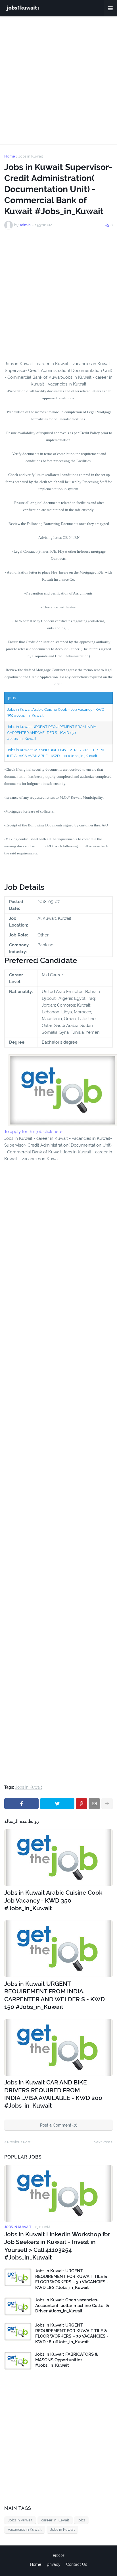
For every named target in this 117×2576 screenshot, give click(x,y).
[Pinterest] (82, 1804)
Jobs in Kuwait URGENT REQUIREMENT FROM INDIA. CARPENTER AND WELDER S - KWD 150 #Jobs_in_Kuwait (52, 733)
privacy (54, 2564)
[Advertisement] (58, 80)
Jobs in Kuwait (31, 156)
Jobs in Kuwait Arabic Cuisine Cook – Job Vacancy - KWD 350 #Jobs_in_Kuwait (56, 1900)
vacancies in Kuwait (25, 2529)
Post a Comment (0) (59, 2125)
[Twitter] (57, 1804)
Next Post (102, 2142)
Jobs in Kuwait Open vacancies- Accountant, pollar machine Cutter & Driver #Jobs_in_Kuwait (72, 2305)
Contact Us (77, 2564)
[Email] (94, 1804)
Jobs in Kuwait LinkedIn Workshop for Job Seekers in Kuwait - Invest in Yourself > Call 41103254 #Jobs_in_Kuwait (57, 2246)
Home (10, 156)
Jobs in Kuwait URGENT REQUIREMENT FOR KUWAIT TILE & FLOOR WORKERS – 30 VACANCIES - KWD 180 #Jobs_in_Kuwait (72, 2279)
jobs (81, 2520)
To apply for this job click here (33, 1132)
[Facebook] (21, 1804)
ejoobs (59, 2555)
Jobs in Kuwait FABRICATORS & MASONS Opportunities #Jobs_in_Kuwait (66, 2360)
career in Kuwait (55, 2520)
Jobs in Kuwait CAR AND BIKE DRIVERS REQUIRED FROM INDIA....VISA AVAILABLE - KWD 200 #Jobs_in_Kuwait (53, 2094)
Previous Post (19, 2142)
